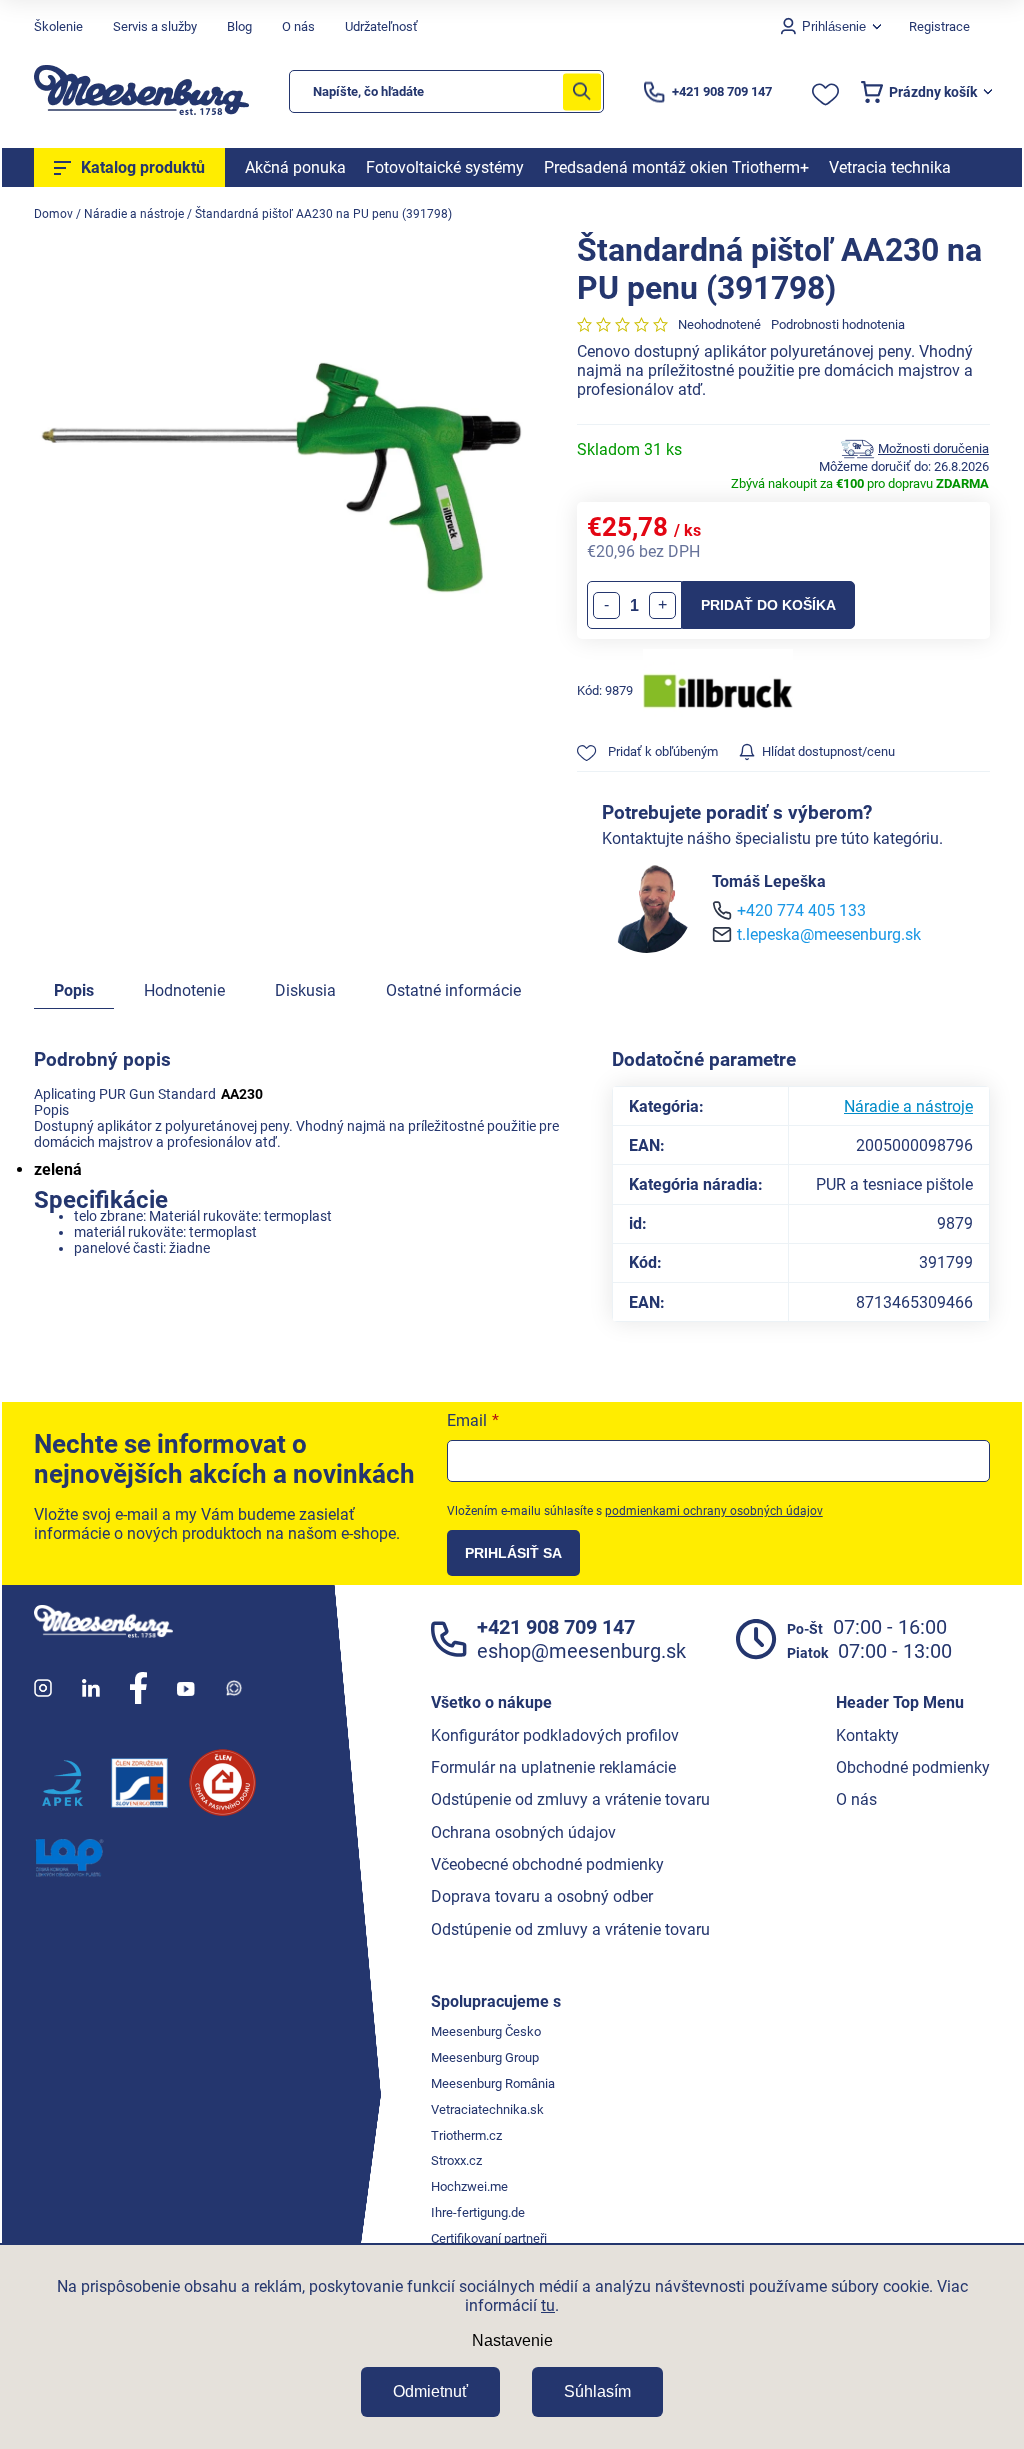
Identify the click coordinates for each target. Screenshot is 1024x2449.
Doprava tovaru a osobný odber (542, 1896)
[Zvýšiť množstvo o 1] (662, 605)
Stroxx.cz (456, 2160)
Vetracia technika (890, 167)
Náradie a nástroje (908, 1106)
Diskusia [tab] (305, 990)
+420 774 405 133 (801, 910)
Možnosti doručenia (933, 448)
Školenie (58, 26)
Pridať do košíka (768, 605)
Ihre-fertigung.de (478, 2212)
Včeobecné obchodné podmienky (547, 1864)
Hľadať (582, 91)
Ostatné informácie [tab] (453, 990)
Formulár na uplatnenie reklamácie (553, 1767)
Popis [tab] (74, 990)
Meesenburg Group (485, 2057)
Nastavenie (512, 2340)
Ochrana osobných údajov (523, 1832)
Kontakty (867, 1735)
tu (548, 2305)
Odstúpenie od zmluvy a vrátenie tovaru (570, 1799)
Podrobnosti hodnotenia (838, 324)
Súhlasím (597, 2391)
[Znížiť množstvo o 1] (606, 605)
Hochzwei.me (469, 2186)
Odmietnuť (430, 2391)
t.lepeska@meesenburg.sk (829, 934)
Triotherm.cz (466, 2135)
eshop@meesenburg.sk (581, 1651)
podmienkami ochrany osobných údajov (714, 1511)
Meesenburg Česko (486, 2031)
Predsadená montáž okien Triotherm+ (676, 167)
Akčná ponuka (295, 167)
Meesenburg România (493, 2083)
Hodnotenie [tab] (184, 990)
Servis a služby (155, 26)
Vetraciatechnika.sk (487, 2109)
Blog (239, 26)
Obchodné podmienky (913, 1767)
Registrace (939, 26)
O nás (298, 26)
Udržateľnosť (381, 26)
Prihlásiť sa (513, 1553)
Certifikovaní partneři (489, 2238)
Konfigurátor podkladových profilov (555, 1735)
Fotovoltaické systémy (445, 167)
